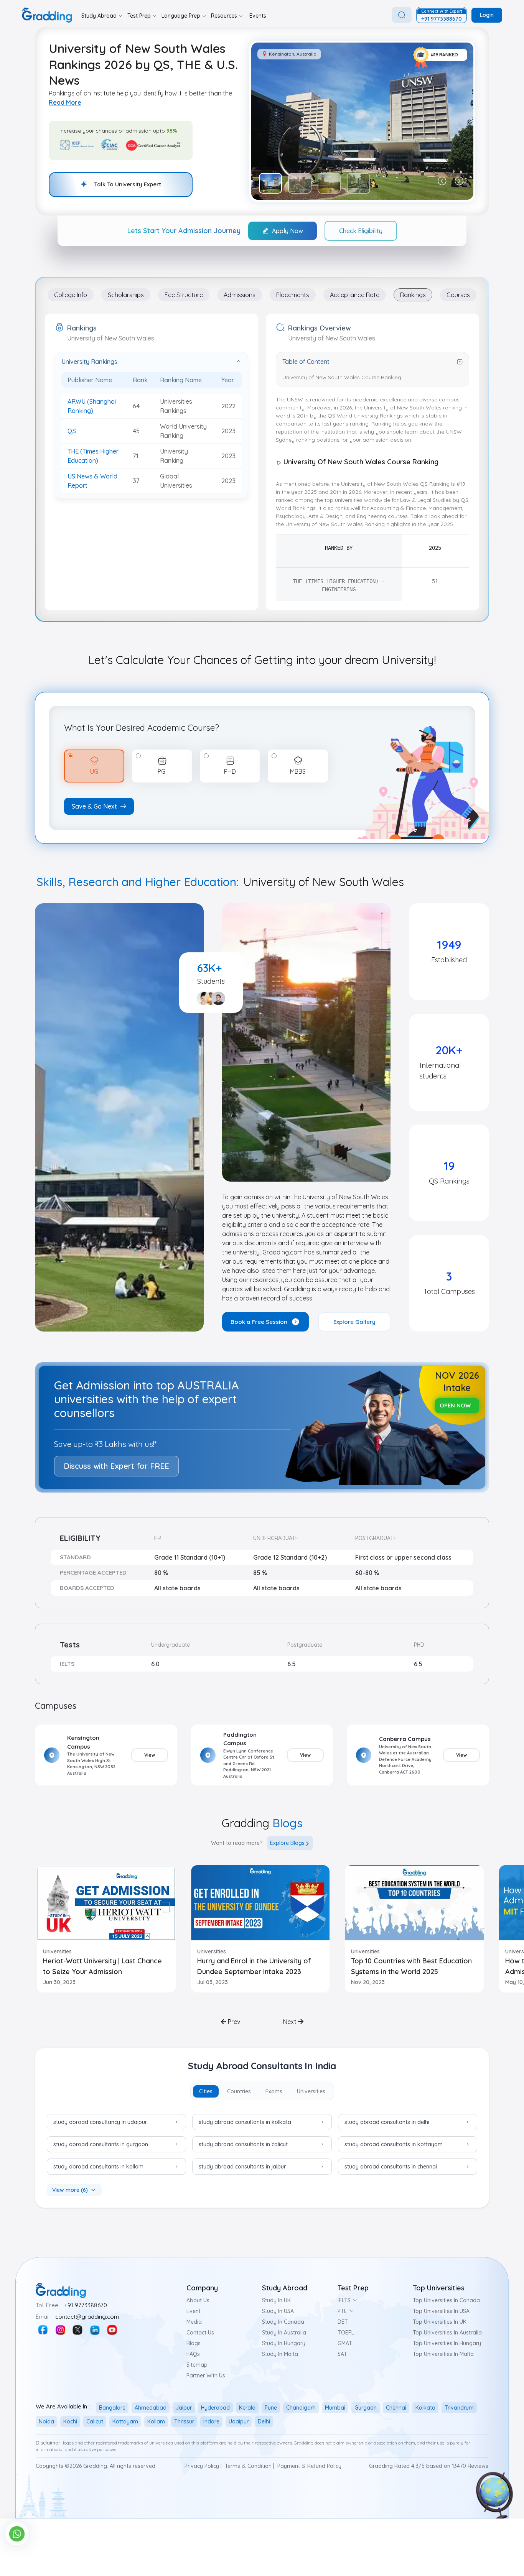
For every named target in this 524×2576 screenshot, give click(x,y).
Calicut (95, 2421)
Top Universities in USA (441, 2311)
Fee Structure (184, 295)
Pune (271, 2408)
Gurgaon (366, 2408)
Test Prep (139, 16)
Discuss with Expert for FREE (116, 1466)
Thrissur (184, 2421)
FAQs (193, 2354)
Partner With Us (206, 2375)
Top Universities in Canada (446, 2300)
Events (258, 16)
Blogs (194, 2343)
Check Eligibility (361, 231)
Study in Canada (283, 2322)
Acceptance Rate (355, 295)
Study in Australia (284, 2333)
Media (194, 2322)
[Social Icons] (43, 2330)
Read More (65, 102)
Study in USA (278, 2311)
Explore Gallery (354, 1322)
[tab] (206, 2091)
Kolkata (425, 2408)
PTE (342, 2311)
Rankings (413, 295)
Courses (458, 295)
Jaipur (184, 2408)
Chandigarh (301, 2408)
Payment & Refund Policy (309, 2466)
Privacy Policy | (203, 2466)
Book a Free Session (259, 1322)
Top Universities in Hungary (447, 2343)
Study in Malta (280, 2354)
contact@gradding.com (87, 2317)
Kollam (156, 2421)
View (150, 1755)
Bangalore (112, 2408)
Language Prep (181, 16)
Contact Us (200, 2333)
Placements (293, 295)
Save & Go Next (94, 806)
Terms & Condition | (250, 2466)
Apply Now (288, 231)
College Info (71, 295)
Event (194, 2311)
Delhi (264, 2421)
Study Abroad (99, 16)
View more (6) (70, 2190)
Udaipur (239, 2421)
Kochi (70, 2421)
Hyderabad (215, 2408)
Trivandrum (459, 2408)
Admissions (240, 295)
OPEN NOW (455, 1405)
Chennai (396, 2408)
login (487, 15)
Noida (46, 2421)
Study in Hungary (284, 2343)
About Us (198, 2300)
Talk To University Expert (128, 184)
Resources (224, 16)
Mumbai (335, 2408)
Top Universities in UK (440, 2322)
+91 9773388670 (86, 2305)
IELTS (344, 2300)
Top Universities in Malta (443, 2354)
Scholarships (126, 295)
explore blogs (287, 1843)
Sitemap (197, 2365)
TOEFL (346, 2333)
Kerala (247, 2408)
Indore (211, 2421)
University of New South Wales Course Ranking (342, 377)
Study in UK (276, 2300)
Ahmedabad (151, 2408)
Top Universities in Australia (447, 2333)
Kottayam (125, 2421)
